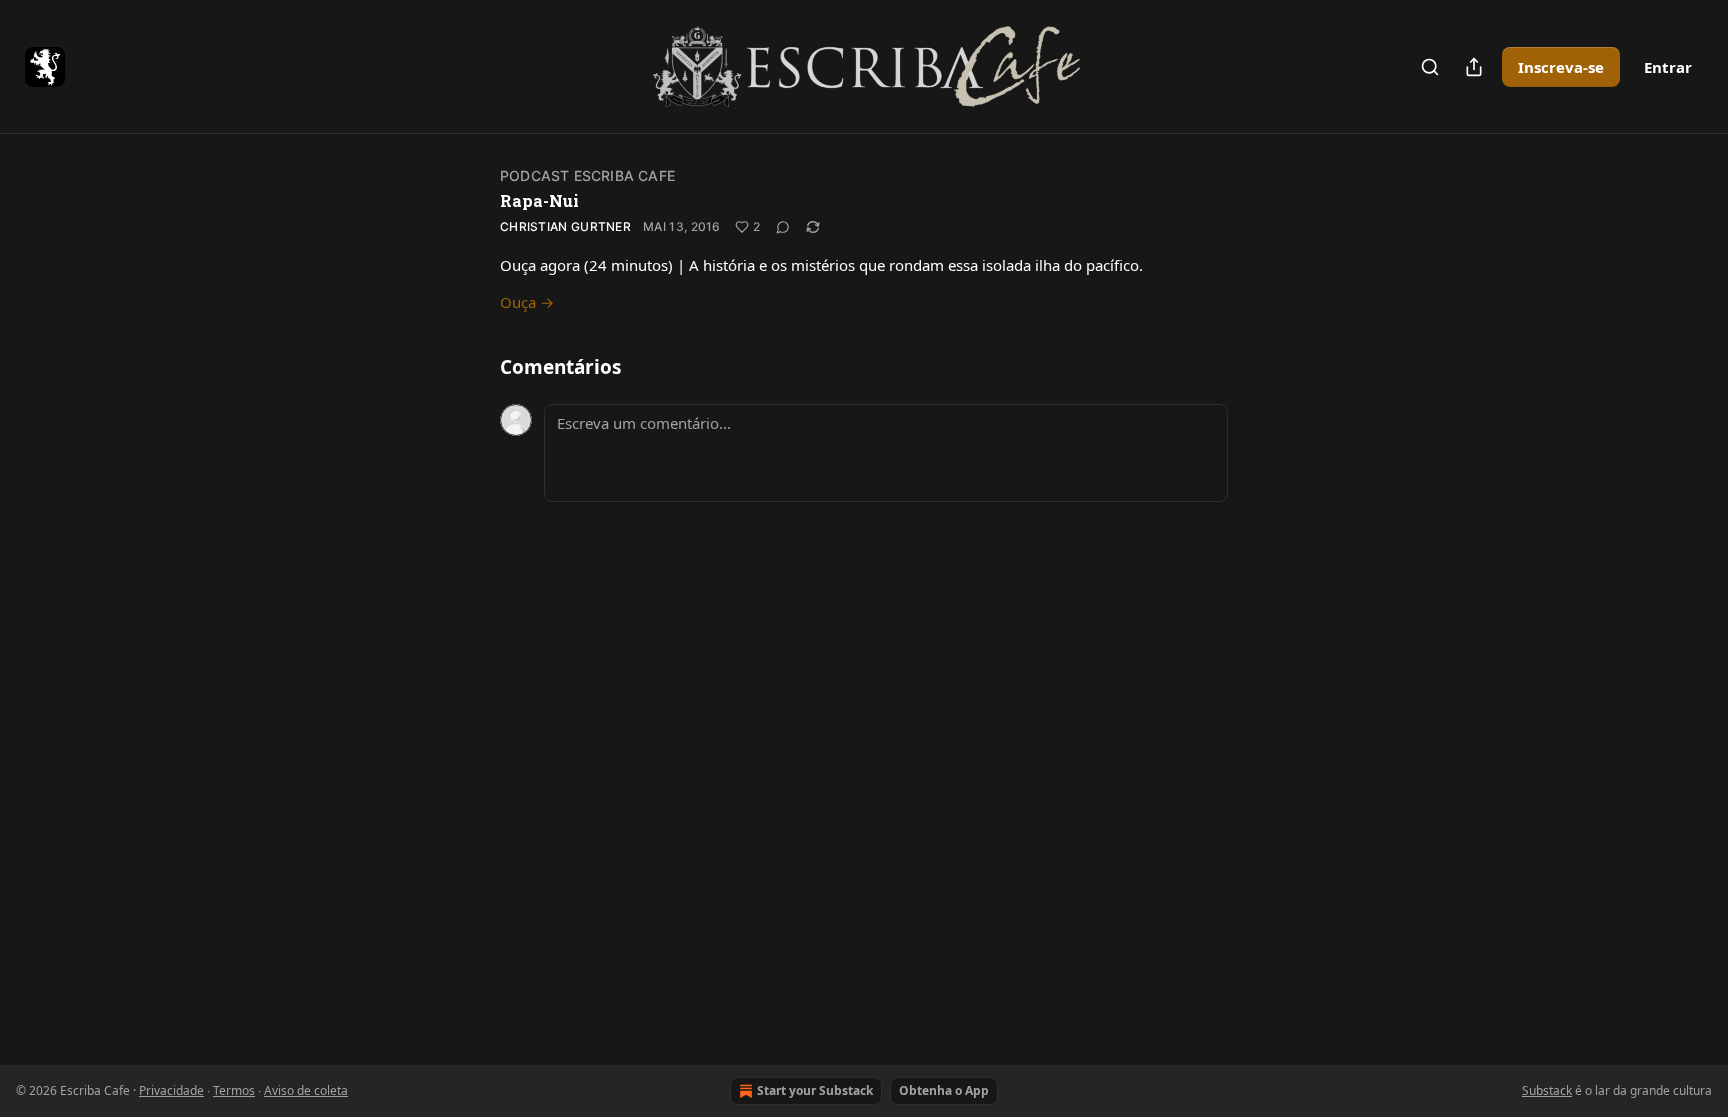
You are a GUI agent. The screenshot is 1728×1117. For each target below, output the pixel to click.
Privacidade (171, 1090)
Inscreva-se (1561, 67)
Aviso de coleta (306, 1090)
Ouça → (527, 302)
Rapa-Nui (539, 200)
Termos (234, 1090)
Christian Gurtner (565, 226)
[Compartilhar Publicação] (1474, 67)
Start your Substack (815, 1090)
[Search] (1430, 67)
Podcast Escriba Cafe (587, 175)
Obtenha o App (944, 1090)
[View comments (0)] (783, 227)
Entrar (1668, 67)
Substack (1547, 1090)
